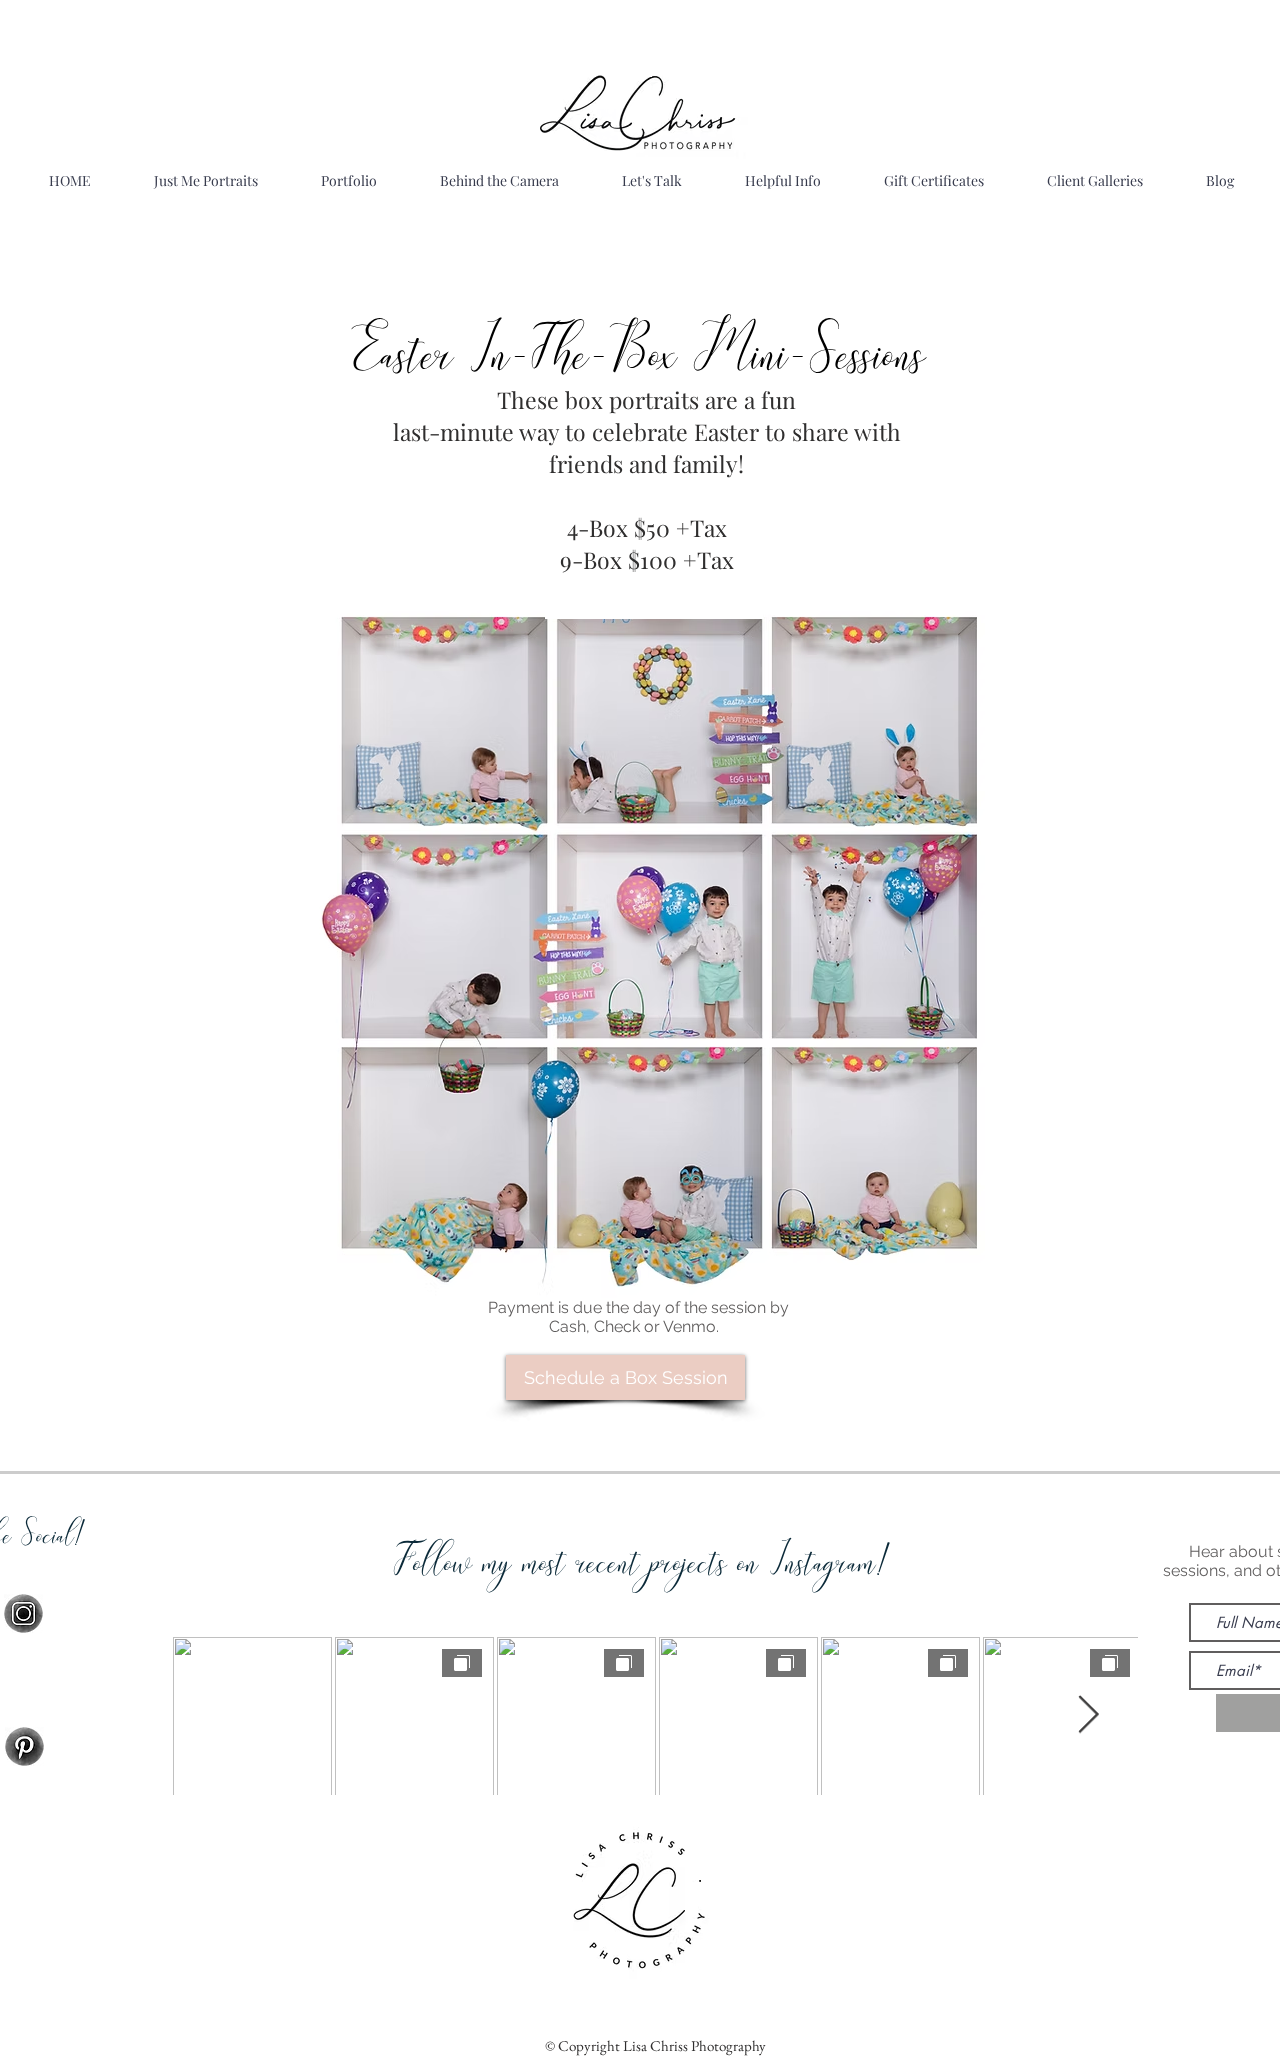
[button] (348, 180)
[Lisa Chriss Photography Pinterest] (24, 1746)
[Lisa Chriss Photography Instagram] (23, 1613)
